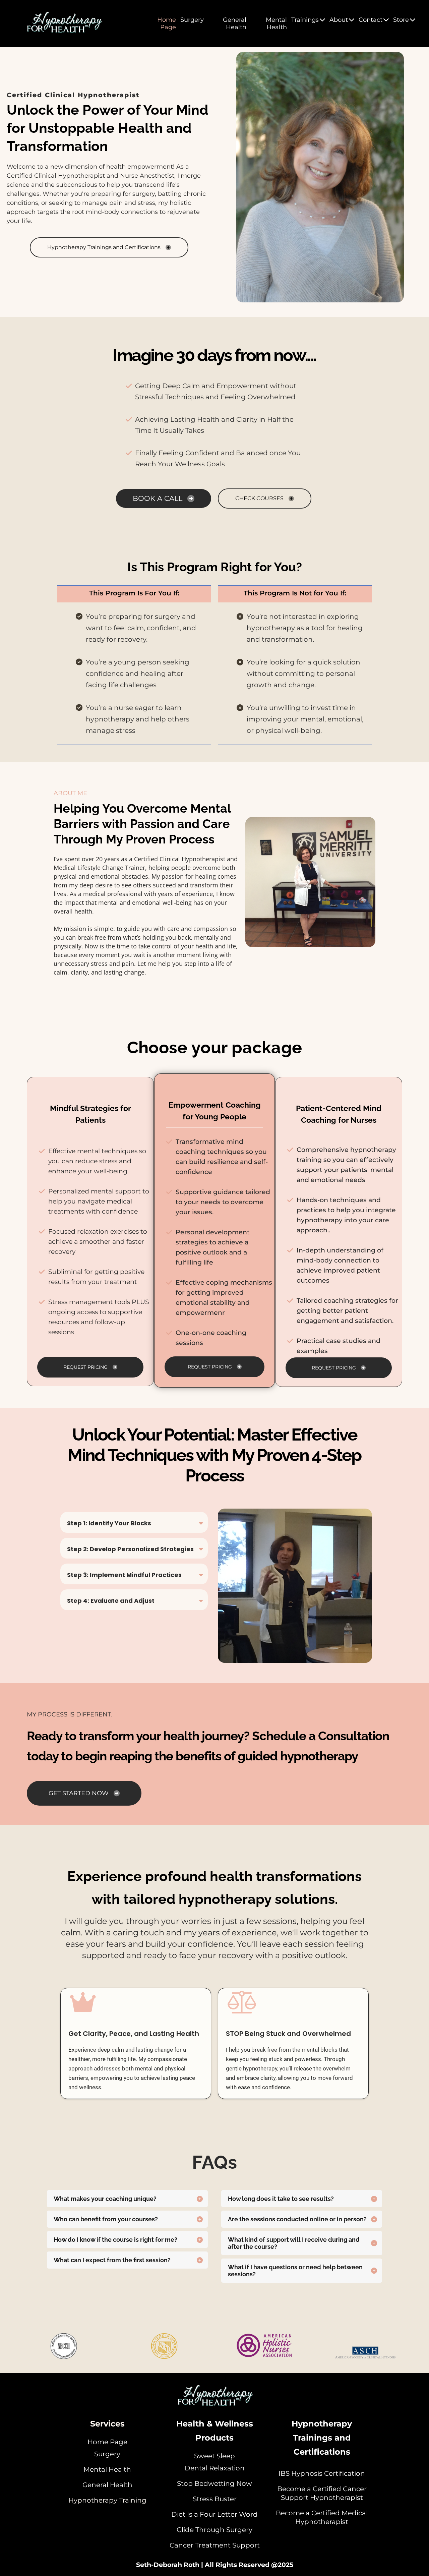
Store (401, 20)
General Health (235, 23)
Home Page (167, 23)
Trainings (305, 20)
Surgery (192, 20)
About (339, 20)
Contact (371, 20)
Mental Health (276, 23)
